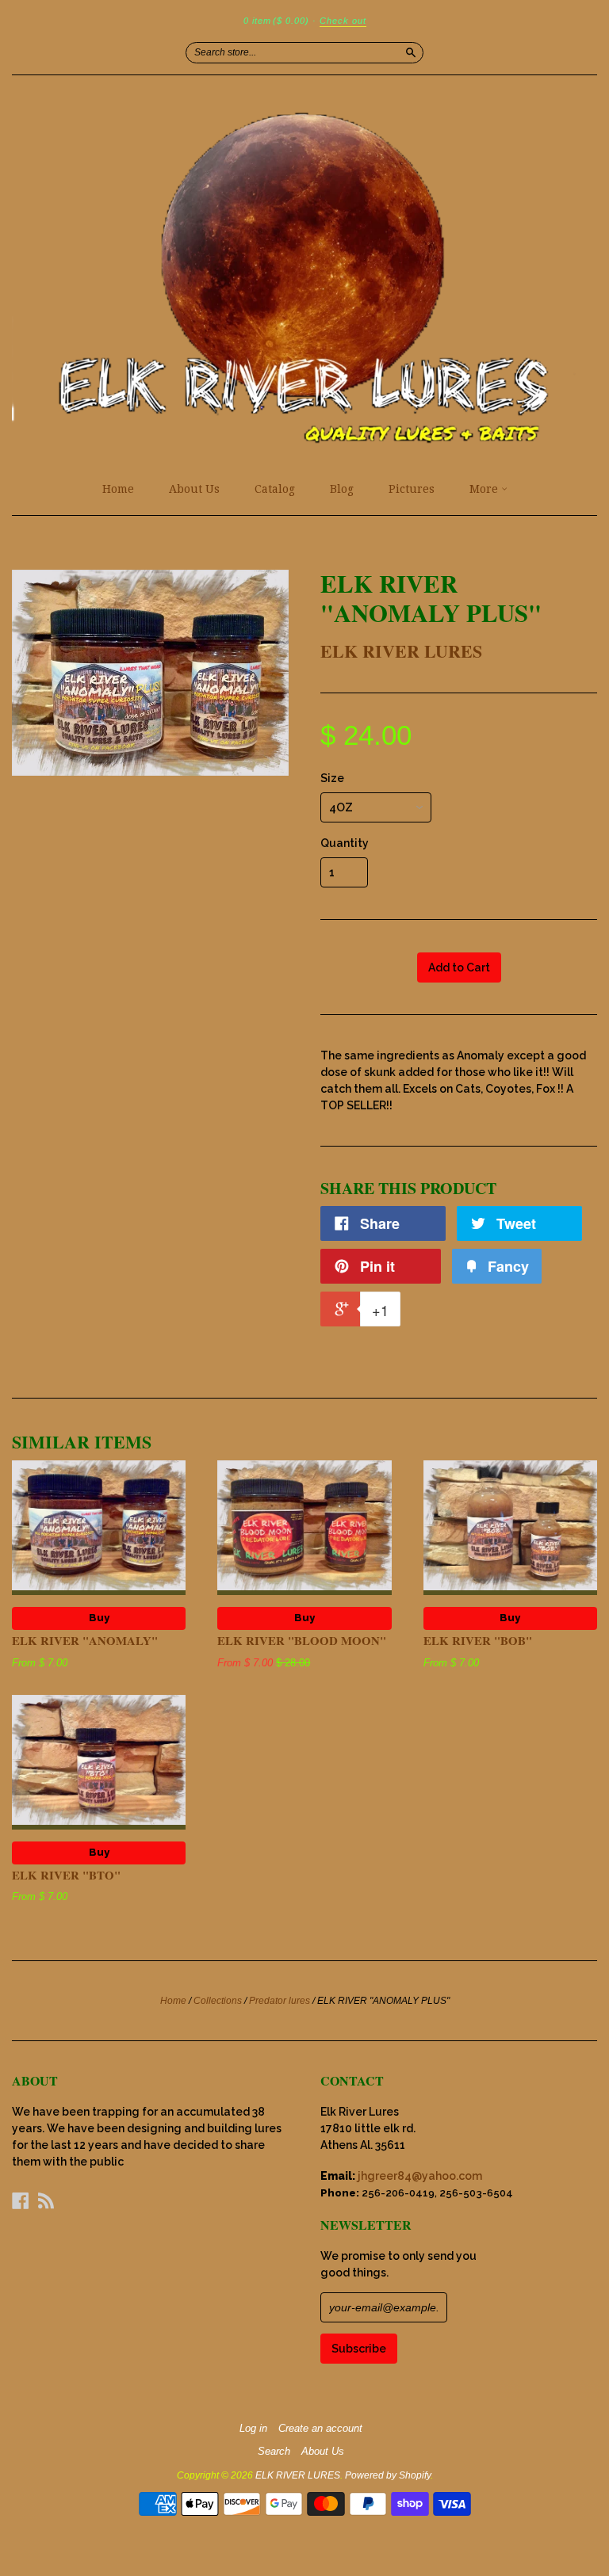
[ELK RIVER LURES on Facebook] (21, 2200)
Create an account (320, 2429)
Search (274, 2452)
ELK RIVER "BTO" (66, 1875)
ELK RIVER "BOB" (478, 1640)
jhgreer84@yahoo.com (420, 2176)
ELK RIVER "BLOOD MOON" (302, 1640)
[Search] (411, 52)
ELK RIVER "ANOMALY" (85, 1640)
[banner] (304, 274)
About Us (194, 489)
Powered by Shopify (388, 2475)
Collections (218, 2001)
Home (118, 489)
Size (332, 778)
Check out (343, 21)
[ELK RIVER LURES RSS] (46, 2200)
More (485, 489)
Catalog (275, 489)
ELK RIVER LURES (401, 651)
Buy (99, 1618)
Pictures (412, 489)
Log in (253, 2429)
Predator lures (280, 2001)
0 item (276, 21)
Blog (342, 489)
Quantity (345, 843)
